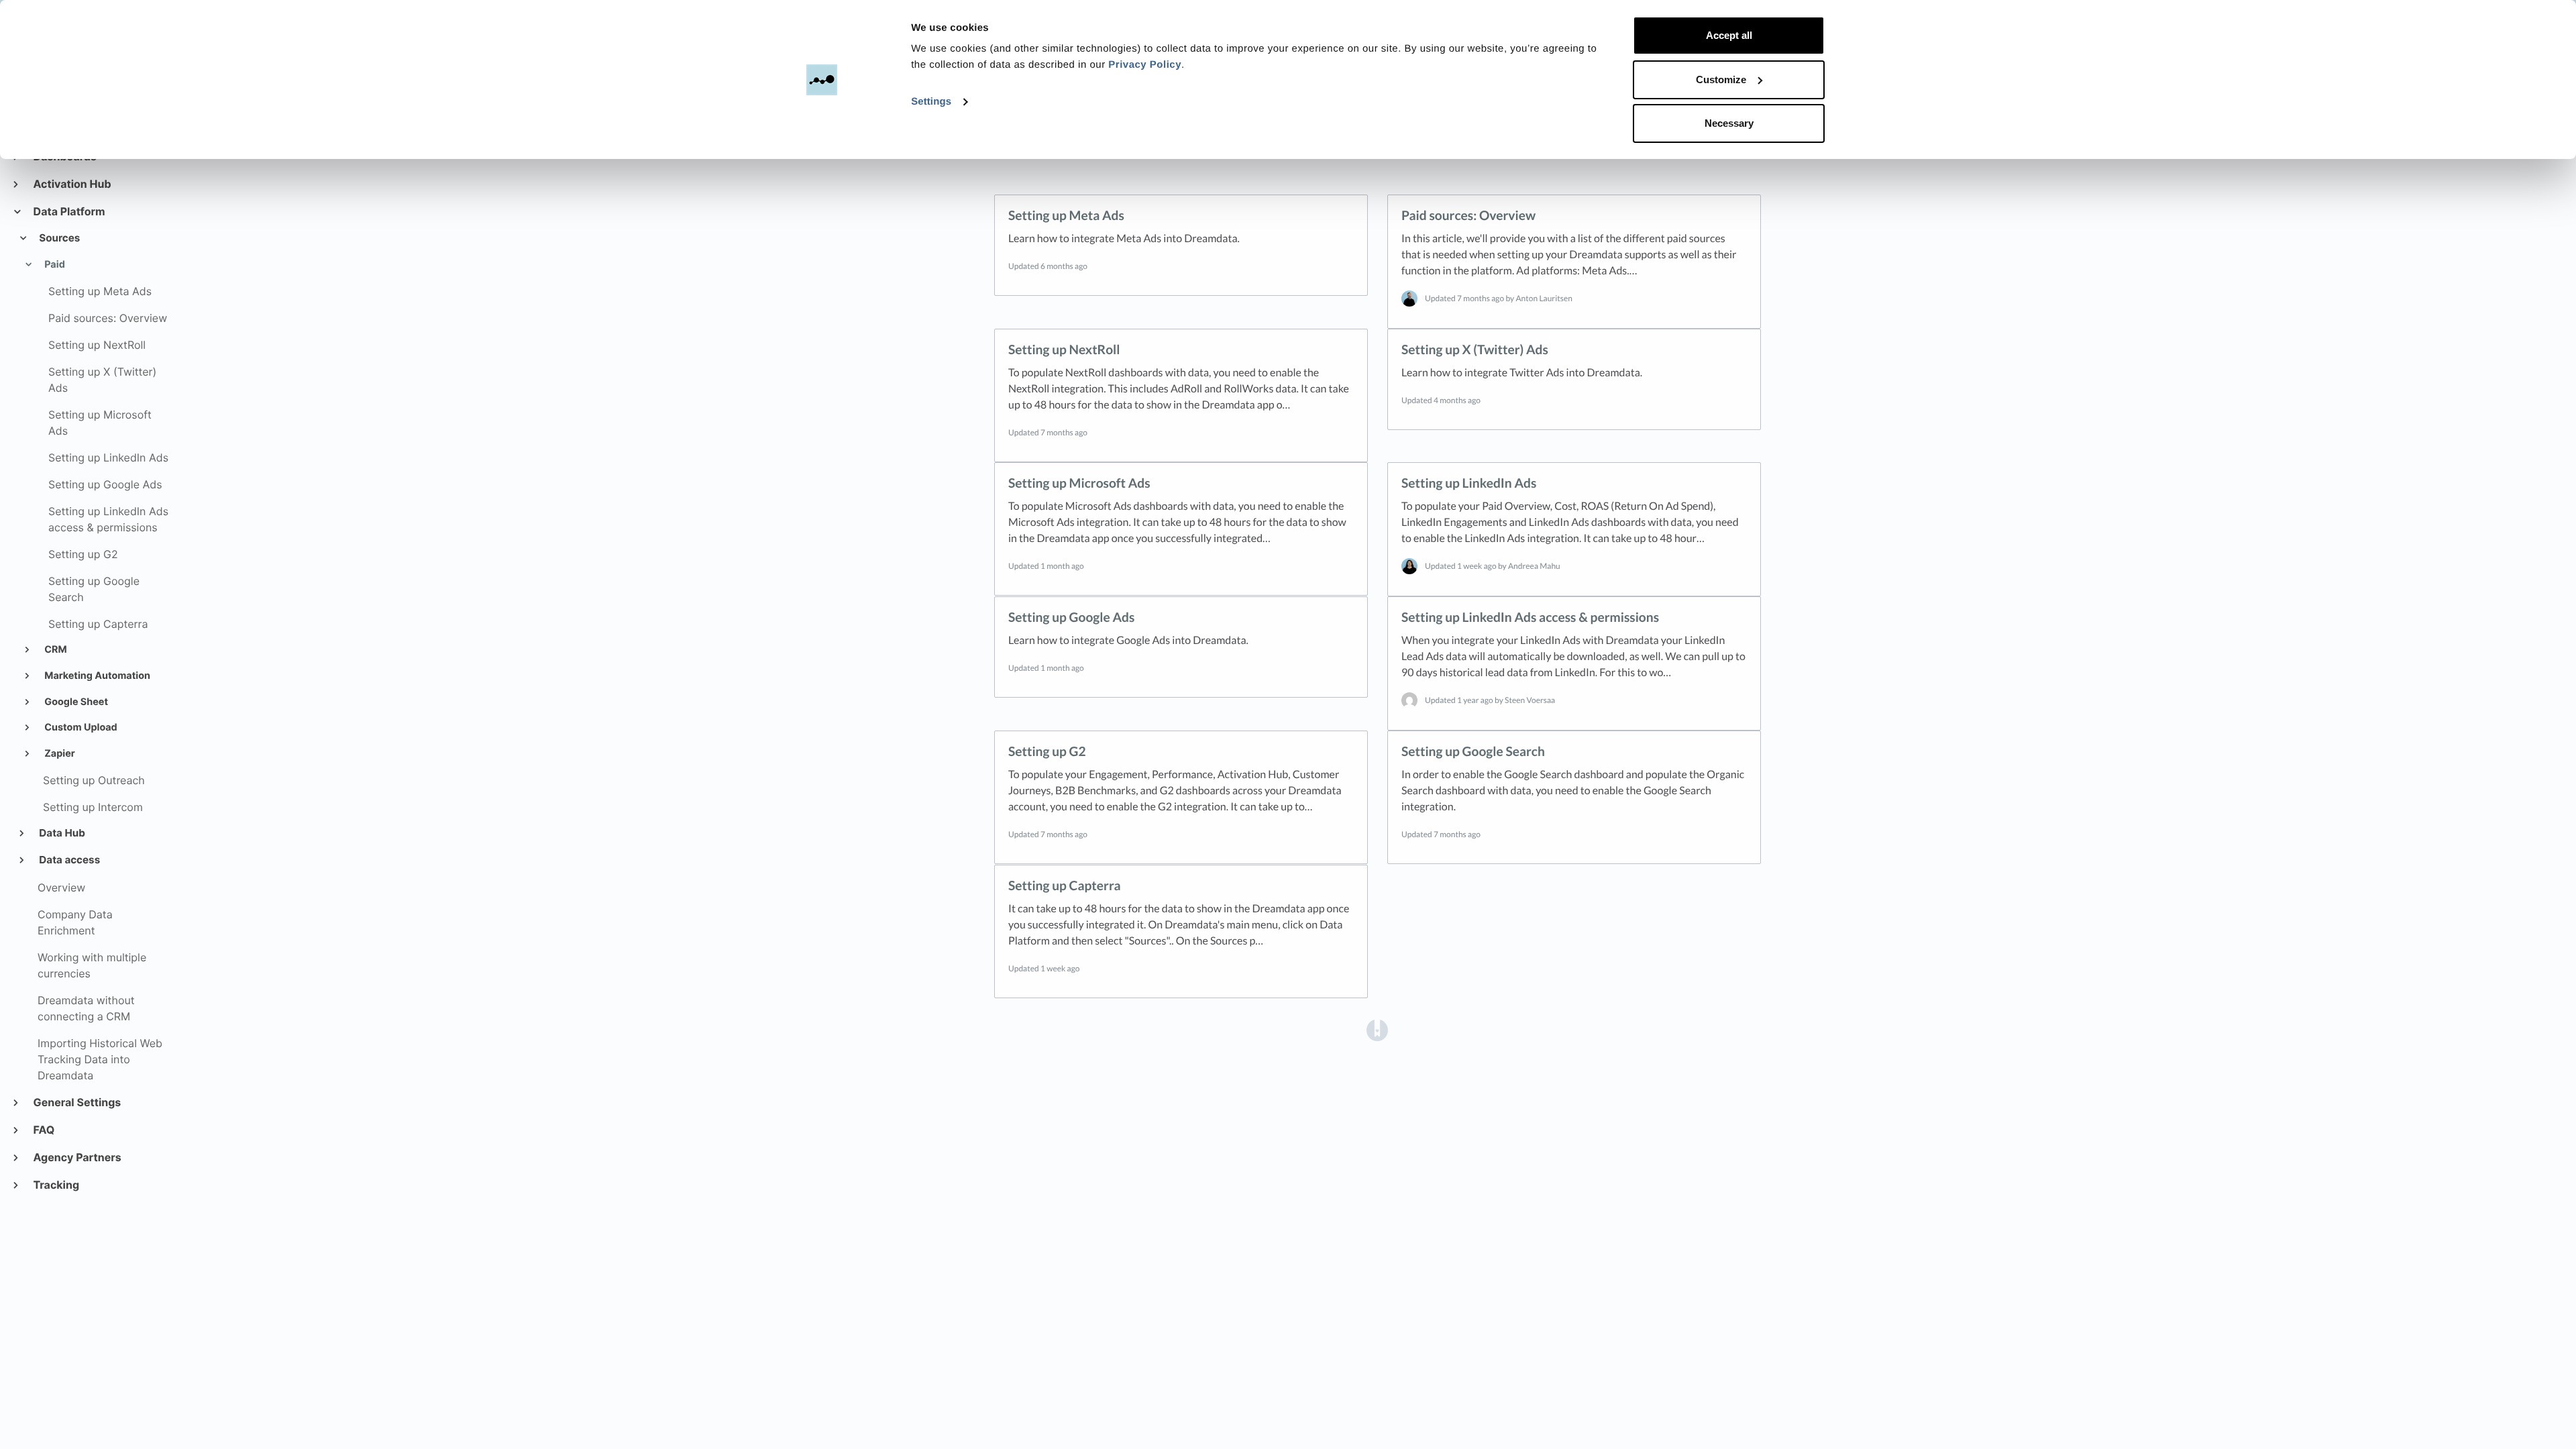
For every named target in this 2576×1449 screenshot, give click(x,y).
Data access (69, 860)
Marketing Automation (96, 676)
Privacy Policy (1145, 65)
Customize (1721, 79)
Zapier (59, 754)
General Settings (76, 1102)
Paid (54, 265)
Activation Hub (72, 184)
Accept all (1729, 35)
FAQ (43, 1130)
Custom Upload (80, 728)
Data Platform (69, 211)
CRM (55, 650)
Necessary (1729, 123)
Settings (931, 102)
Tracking (56, 1185)
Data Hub (61, 833)
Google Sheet (75, 702)
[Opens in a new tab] (1377, 1029)
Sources (59, 238)
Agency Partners (77, 1157)
